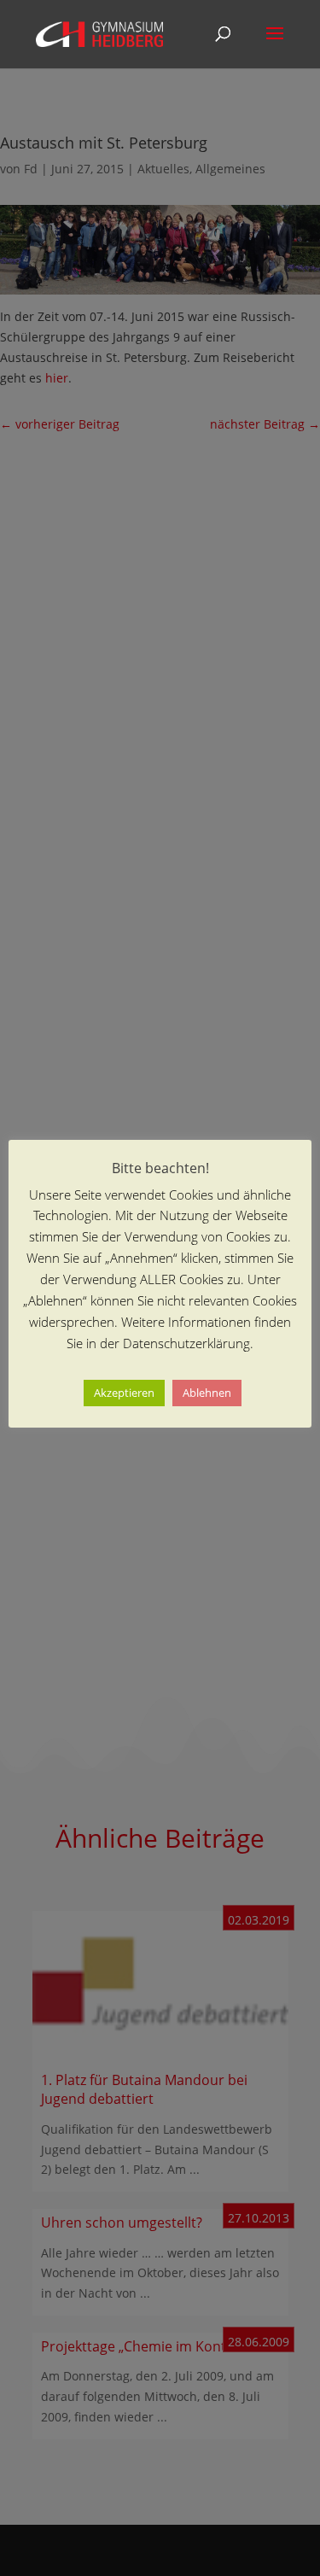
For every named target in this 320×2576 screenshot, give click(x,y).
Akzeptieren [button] (124, 1393)
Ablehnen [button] (207, 1393)
